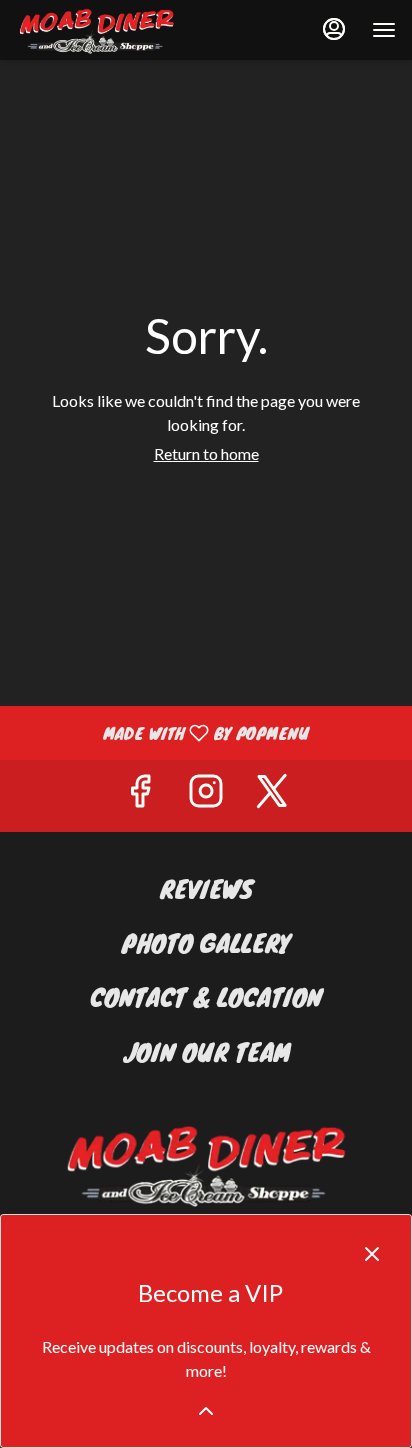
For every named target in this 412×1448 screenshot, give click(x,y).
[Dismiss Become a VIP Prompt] (372, 1254)
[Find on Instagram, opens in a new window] (206, 795)
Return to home (206, 453)
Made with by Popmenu (162, 732)
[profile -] (334, 29)
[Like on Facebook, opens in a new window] (140, 795)
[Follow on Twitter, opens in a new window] (272, 795)
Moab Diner (206, 1164)
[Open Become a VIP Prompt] (206, 1411)
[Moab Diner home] (106, 30)
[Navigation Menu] (384, 30)
